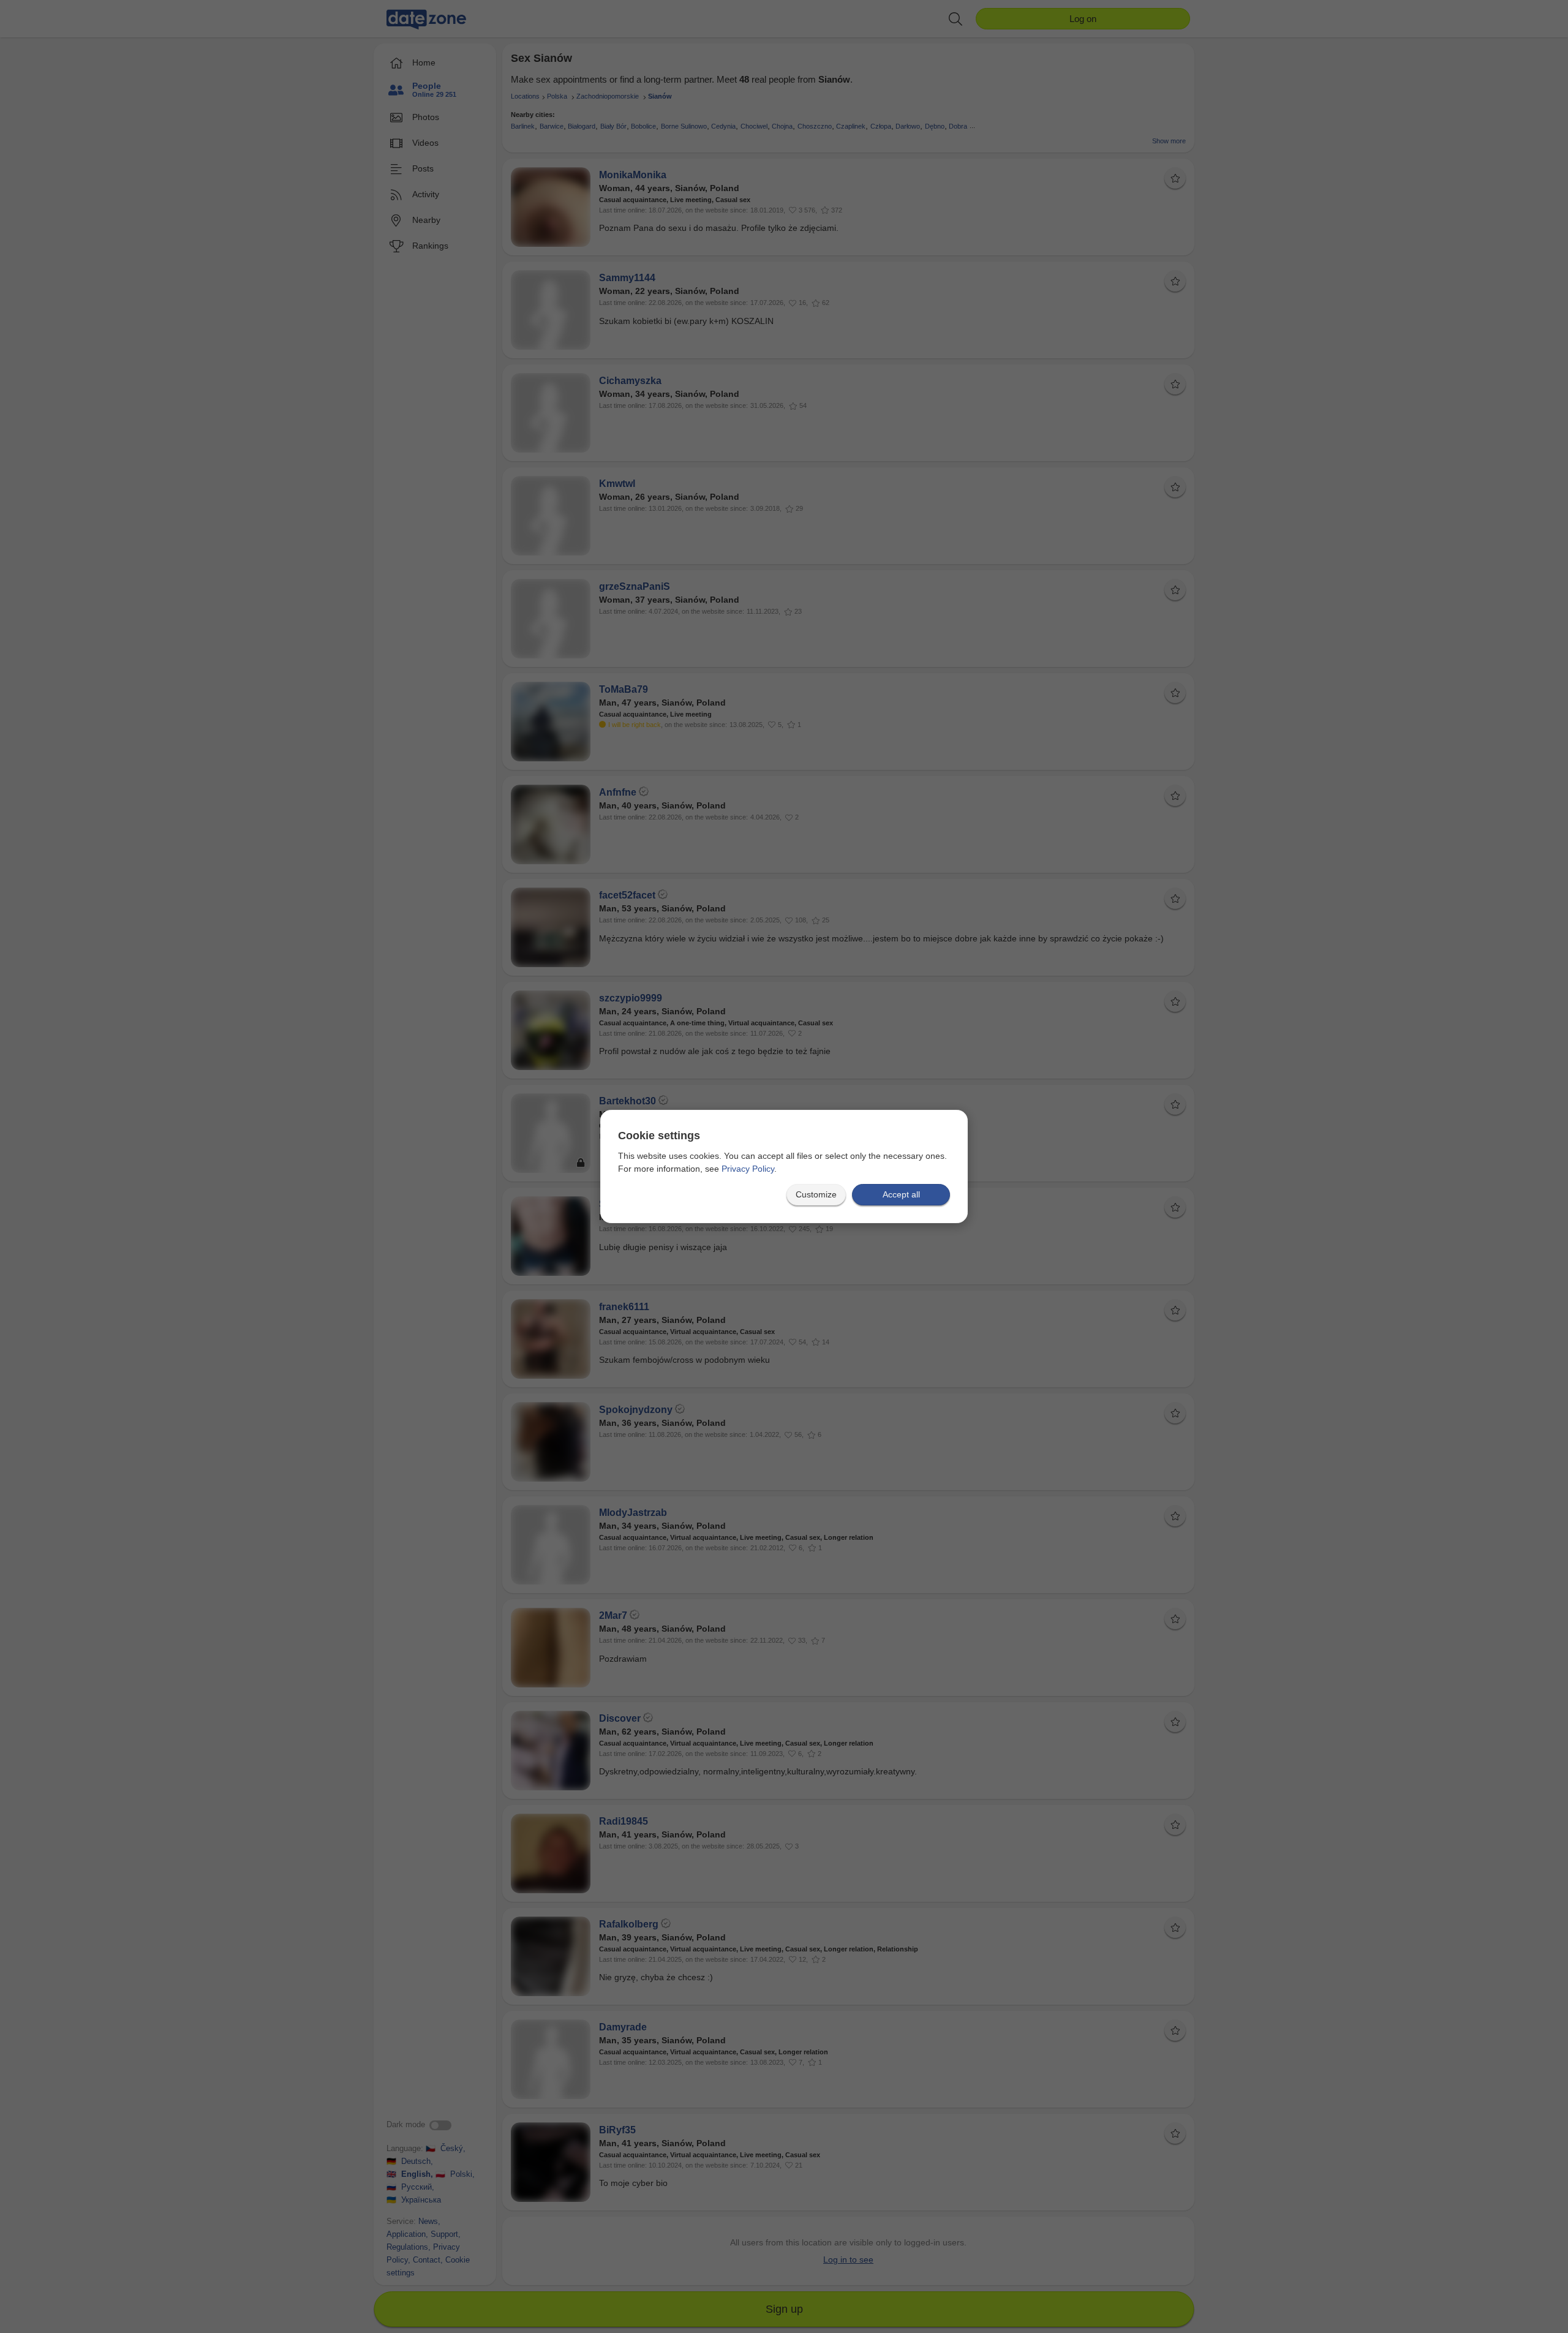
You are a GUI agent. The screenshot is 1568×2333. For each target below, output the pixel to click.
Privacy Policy (748, 1169)
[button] (816, 1195)
